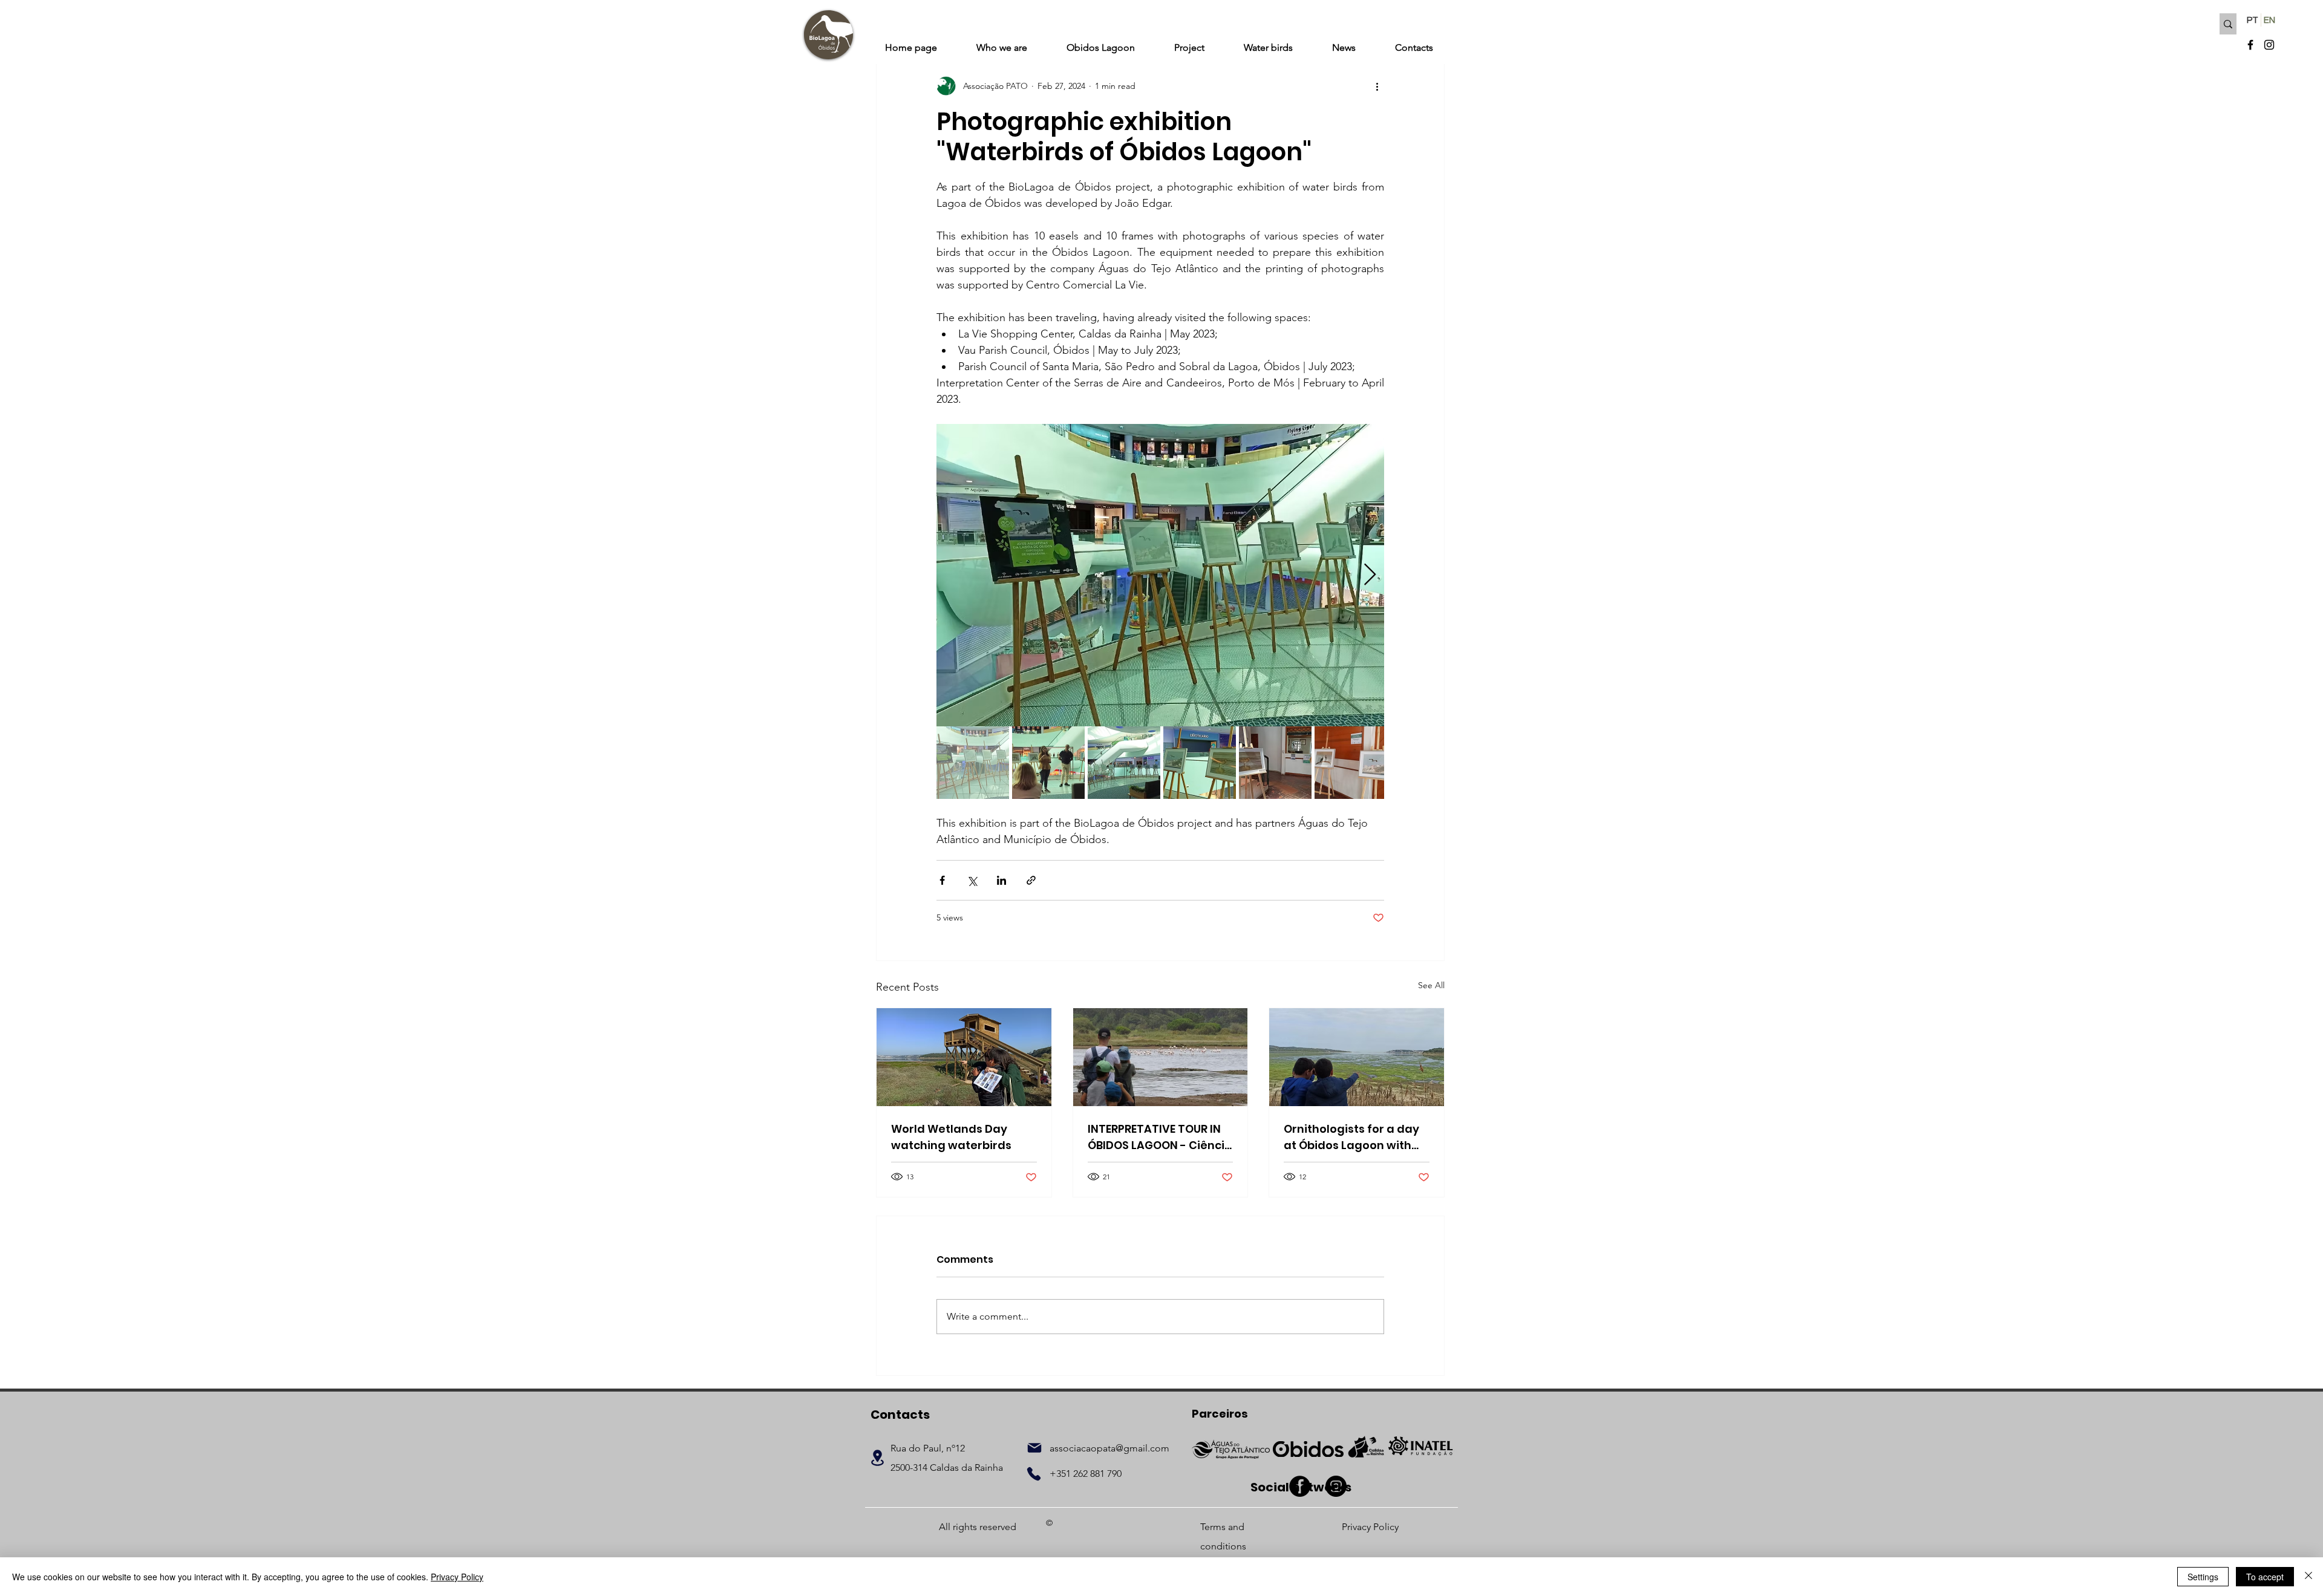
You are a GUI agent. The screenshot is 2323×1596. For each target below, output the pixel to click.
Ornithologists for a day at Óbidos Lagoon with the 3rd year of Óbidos (1351, 1137)
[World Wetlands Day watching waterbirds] (964, 1057)
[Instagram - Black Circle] (1336, 1486)
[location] (877, 1458)
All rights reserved (978, 1527)
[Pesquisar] (2228, 24)
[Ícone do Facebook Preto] (2250, 45)
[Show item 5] (1275, 763)
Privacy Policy (457, 1577)
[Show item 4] (1200, 763)
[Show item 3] (1124, 763)
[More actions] (1377, 86)
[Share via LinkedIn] (1001, 880)
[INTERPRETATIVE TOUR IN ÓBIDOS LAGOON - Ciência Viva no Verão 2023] (1161, 1057)
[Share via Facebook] (942, 880)
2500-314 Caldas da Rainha (947, 1467)
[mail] (1034, 1448)
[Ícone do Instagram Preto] (2269, 45)
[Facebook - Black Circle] (1300, 1486)
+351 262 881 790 (1086, 1474)
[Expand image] (1160, 575)
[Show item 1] (973, 763)
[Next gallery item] (1370, 575)
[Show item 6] (1351, 763)
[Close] (2308, 1577)
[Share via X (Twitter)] (972, 880)
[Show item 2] (1048, 763)
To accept (2265, 1577)
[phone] (1034, 1474)
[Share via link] (1031, 880)
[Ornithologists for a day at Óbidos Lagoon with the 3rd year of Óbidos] (1357, 1057)
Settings (2203, 1577)
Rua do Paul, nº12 (928, 1448)
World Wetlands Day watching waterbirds (951, 1137)
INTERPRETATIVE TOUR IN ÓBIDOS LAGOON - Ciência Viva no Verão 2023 (1160, 1137)
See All (1431, 985)
